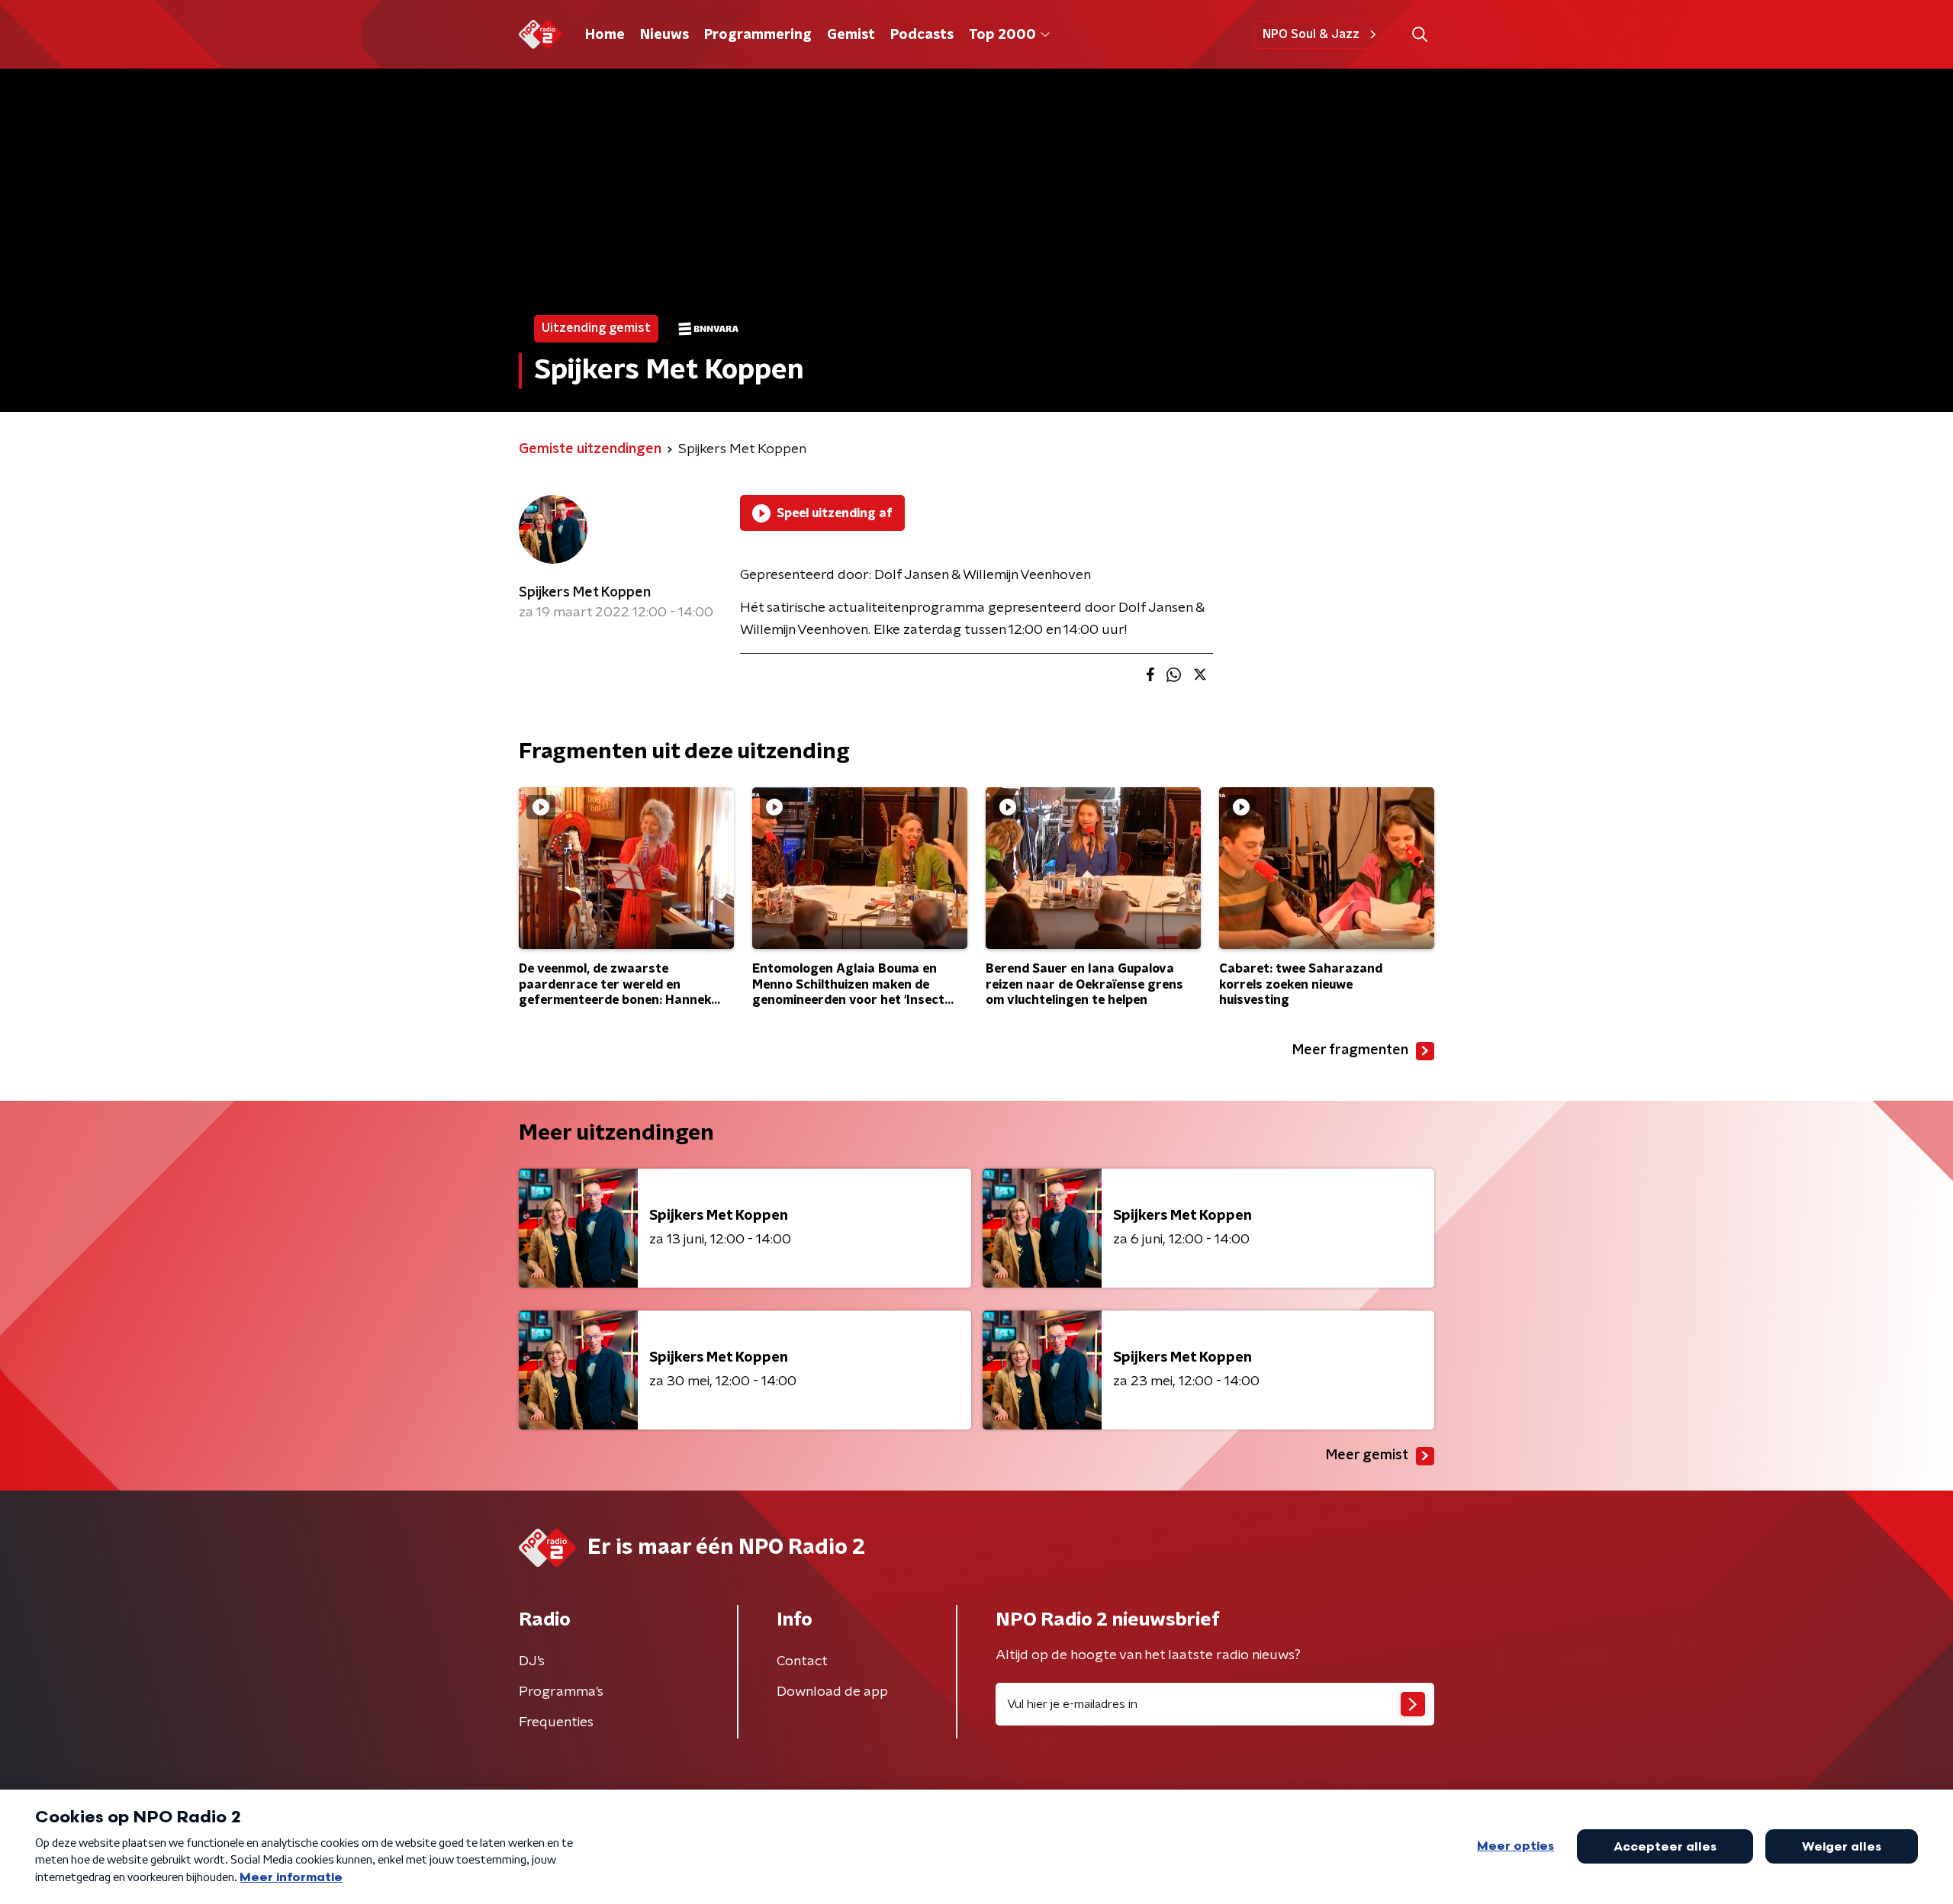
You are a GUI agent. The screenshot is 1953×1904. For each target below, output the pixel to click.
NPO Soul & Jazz (1311, 34)
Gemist (851, 35)
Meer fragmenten (1350, 1050)
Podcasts (922, 35)
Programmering (758, 35)
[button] (1419, 35)
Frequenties (556, 1722)
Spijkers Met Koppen (585, 593)
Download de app (832, 1692)
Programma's (561, 1692)
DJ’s (532, 1661)
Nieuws (664, 35)
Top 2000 (1002, 35)
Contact (802, 1661)
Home (605, 35)
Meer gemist (1367, 1455)
